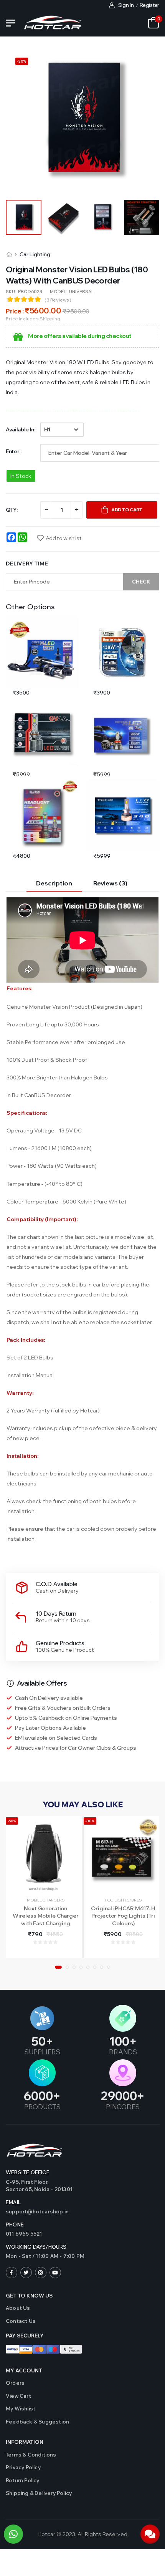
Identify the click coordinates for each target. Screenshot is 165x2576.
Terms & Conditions (31, 2455)
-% (22, 61)
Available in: (20, 429)
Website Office (28, 2172)
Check (141, 582)
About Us (18, 2308)
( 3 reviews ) (58, 300)
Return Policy (23, 2480)
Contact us (21, 2321)
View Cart (18, 2396)
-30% (90, 1821)
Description (54, 883)
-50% (12, 1821)
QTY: (12, 510)
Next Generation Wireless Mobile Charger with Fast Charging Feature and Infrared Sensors (46, 1923)
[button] (58, 1967)
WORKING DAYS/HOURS (36, 2247)
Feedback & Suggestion (37, 2422)
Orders (15, 2383)
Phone (15, 2225)
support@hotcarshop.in (37, 2211)
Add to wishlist (64, 538)
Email (13, 2202)
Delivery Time (27, 564)
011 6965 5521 (24, 2234)
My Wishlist (21, 2409)
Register (149, 5)
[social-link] (12, 2273)
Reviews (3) (110, 883)
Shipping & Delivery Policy (39, 2493)
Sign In (126, 5)
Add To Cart (127, 510)
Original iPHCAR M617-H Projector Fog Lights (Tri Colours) (123, 1916)
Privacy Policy (23, 2467)
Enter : (14, 451)
